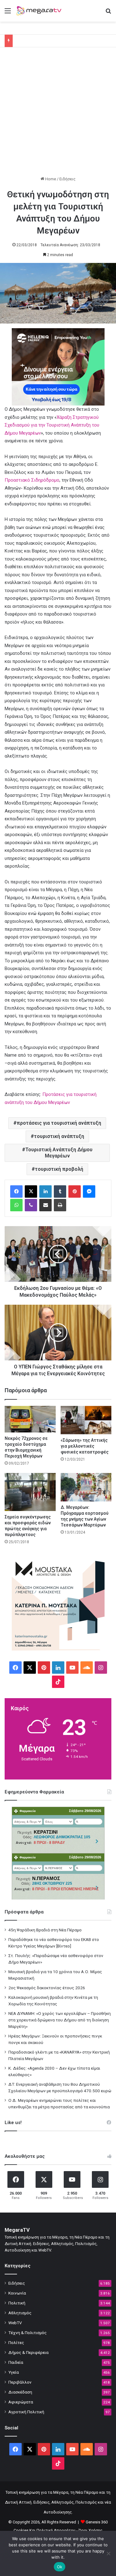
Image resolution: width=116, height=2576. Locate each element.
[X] (31, 1191)
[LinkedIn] (45, 1191)
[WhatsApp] (16, 1205)
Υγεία (14, 2372)
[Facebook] (16, 1191)
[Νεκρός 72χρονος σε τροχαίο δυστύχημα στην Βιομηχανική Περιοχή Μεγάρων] (30, 1419)
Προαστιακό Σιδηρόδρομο (32, 480)
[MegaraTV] (40, 11)
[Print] (60, 1205)
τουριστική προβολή (59, 1169)
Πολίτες (16, 2342)
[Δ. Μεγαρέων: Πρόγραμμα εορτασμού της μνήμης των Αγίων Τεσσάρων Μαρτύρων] (86, 1487)
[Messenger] (89, 1191)
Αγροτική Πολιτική (26, 2412)
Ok (60, 2567)
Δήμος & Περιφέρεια (28, 2352)
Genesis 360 (97, 2522)
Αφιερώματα (21, 2402)
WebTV (15, 2323)
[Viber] (31, 1205)
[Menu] (8, 13)
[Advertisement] (58, 115)
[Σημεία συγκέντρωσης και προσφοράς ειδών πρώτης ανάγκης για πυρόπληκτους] (30, 1492)
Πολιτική (17, 2303)
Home (50, 179)
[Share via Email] (45, 1205)
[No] (108, 2553)
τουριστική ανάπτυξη (59, 1136)
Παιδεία (16, 2362)
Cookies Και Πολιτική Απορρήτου (45, 2530)
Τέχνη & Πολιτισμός (28, 2333)
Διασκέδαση (20, 2392)
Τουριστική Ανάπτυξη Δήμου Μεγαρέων (59, 1153)
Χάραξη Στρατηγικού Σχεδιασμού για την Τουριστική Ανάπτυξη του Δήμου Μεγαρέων (52, 425)
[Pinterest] (75, 1191)
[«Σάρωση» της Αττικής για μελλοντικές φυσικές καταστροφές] (86, 1420)
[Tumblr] (60, 1191)
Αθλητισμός (20, 2313)
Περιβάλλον (20, 2382)
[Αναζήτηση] (108, 13)
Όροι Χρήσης (90, 2530)
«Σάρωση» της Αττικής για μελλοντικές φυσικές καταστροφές (85, 1446)
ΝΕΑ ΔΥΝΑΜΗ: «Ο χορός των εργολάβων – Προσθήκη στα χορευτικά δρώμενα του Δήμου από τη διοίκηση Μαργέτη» (60, 2020)
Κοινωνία (17, 2293)
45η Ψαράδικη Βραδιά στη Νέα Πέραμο (45, 1930)
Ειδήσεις (67, 179)
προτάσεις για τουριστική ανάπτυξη (59, 1123)
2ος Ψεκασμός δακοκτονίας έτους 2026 (47, 1988)
